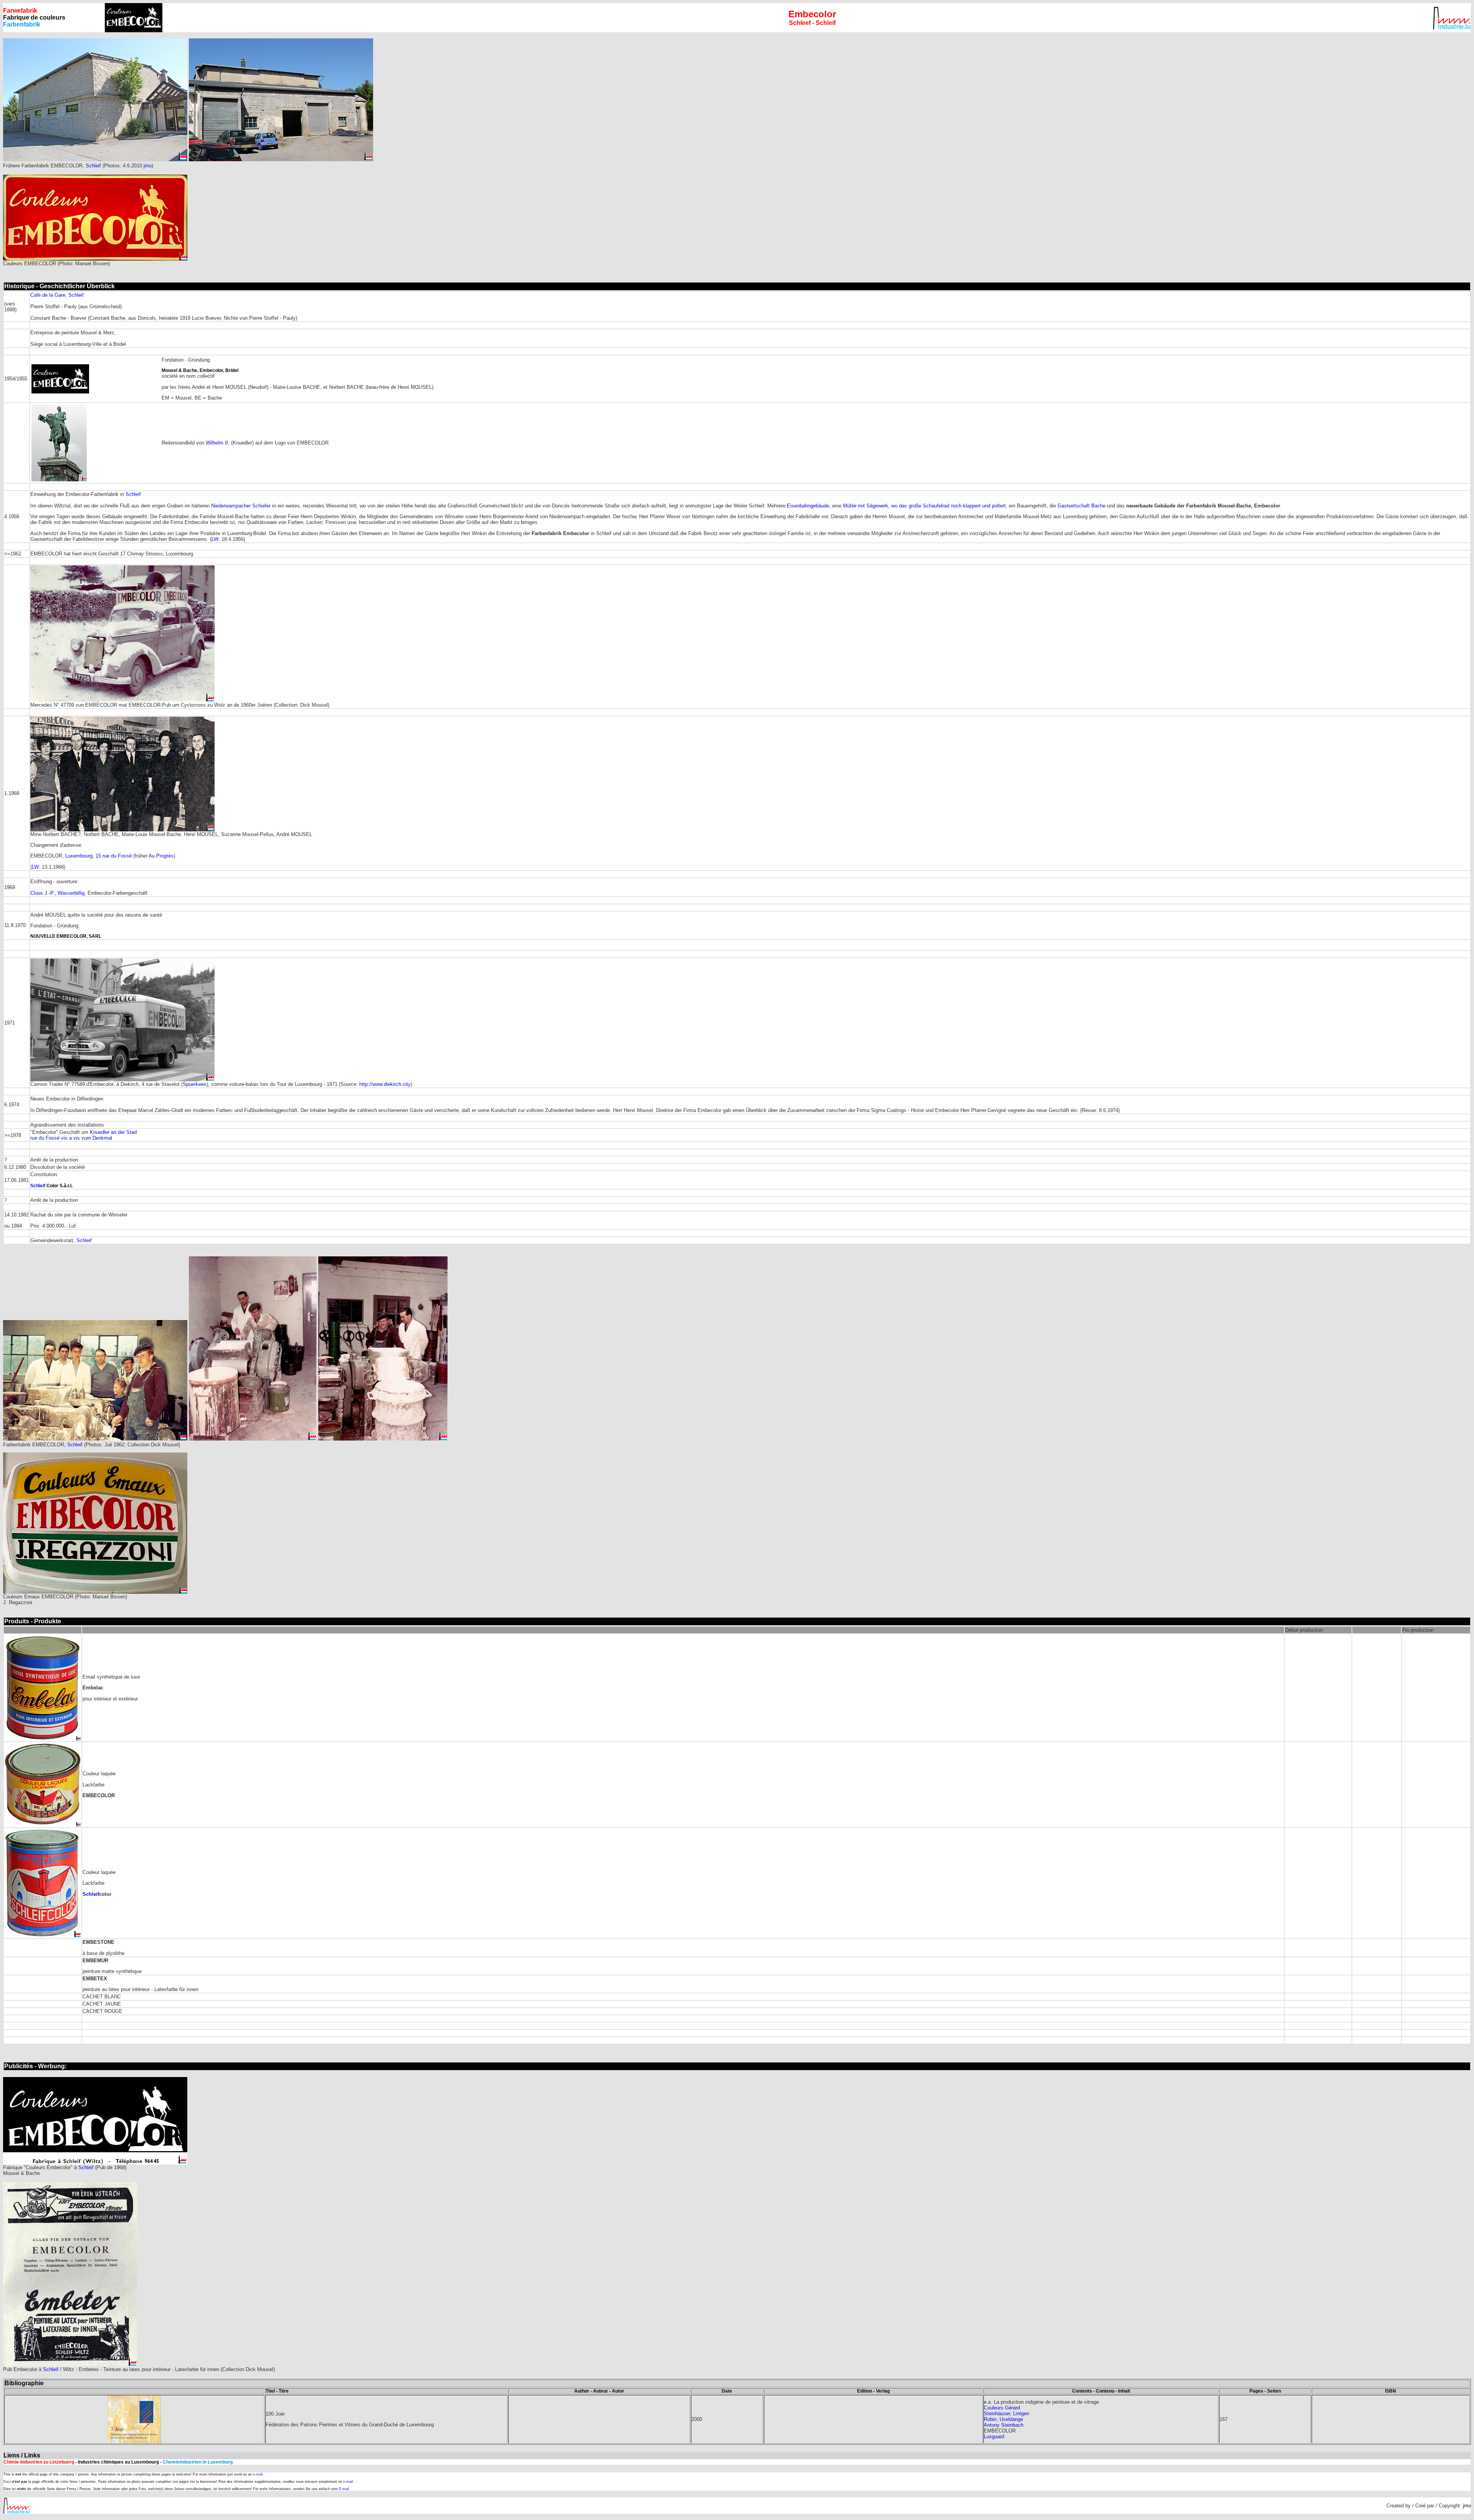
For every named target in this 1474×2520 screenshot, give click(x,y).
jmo (148, 166)
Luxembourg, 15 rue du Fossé (98, 856)
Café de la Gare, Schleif (57, 295)
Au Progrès (161, 856)
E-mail (344, 2489)
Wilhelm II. (218, 443)
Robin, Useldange (1003, 2419)
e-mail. (258, 2474)
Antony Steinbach (1004, 2425)
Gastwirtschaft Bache (1082, 506)
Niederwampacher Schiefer (241, 506)
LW (215, 539)
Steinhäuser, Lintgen (1006, 2413)
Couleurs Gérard (1002, 2408)
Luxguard (994, 2437)
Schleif (93, 166)
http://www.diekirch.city (385, 1084)
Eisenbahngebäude (808, 506)
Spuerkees (195, 1084)
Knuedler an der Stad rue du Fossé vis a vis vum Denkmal (83, 1135)
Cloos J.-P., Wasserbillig (57, 893)
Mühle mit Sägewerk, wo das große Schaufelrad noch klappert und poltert (924, 506)
